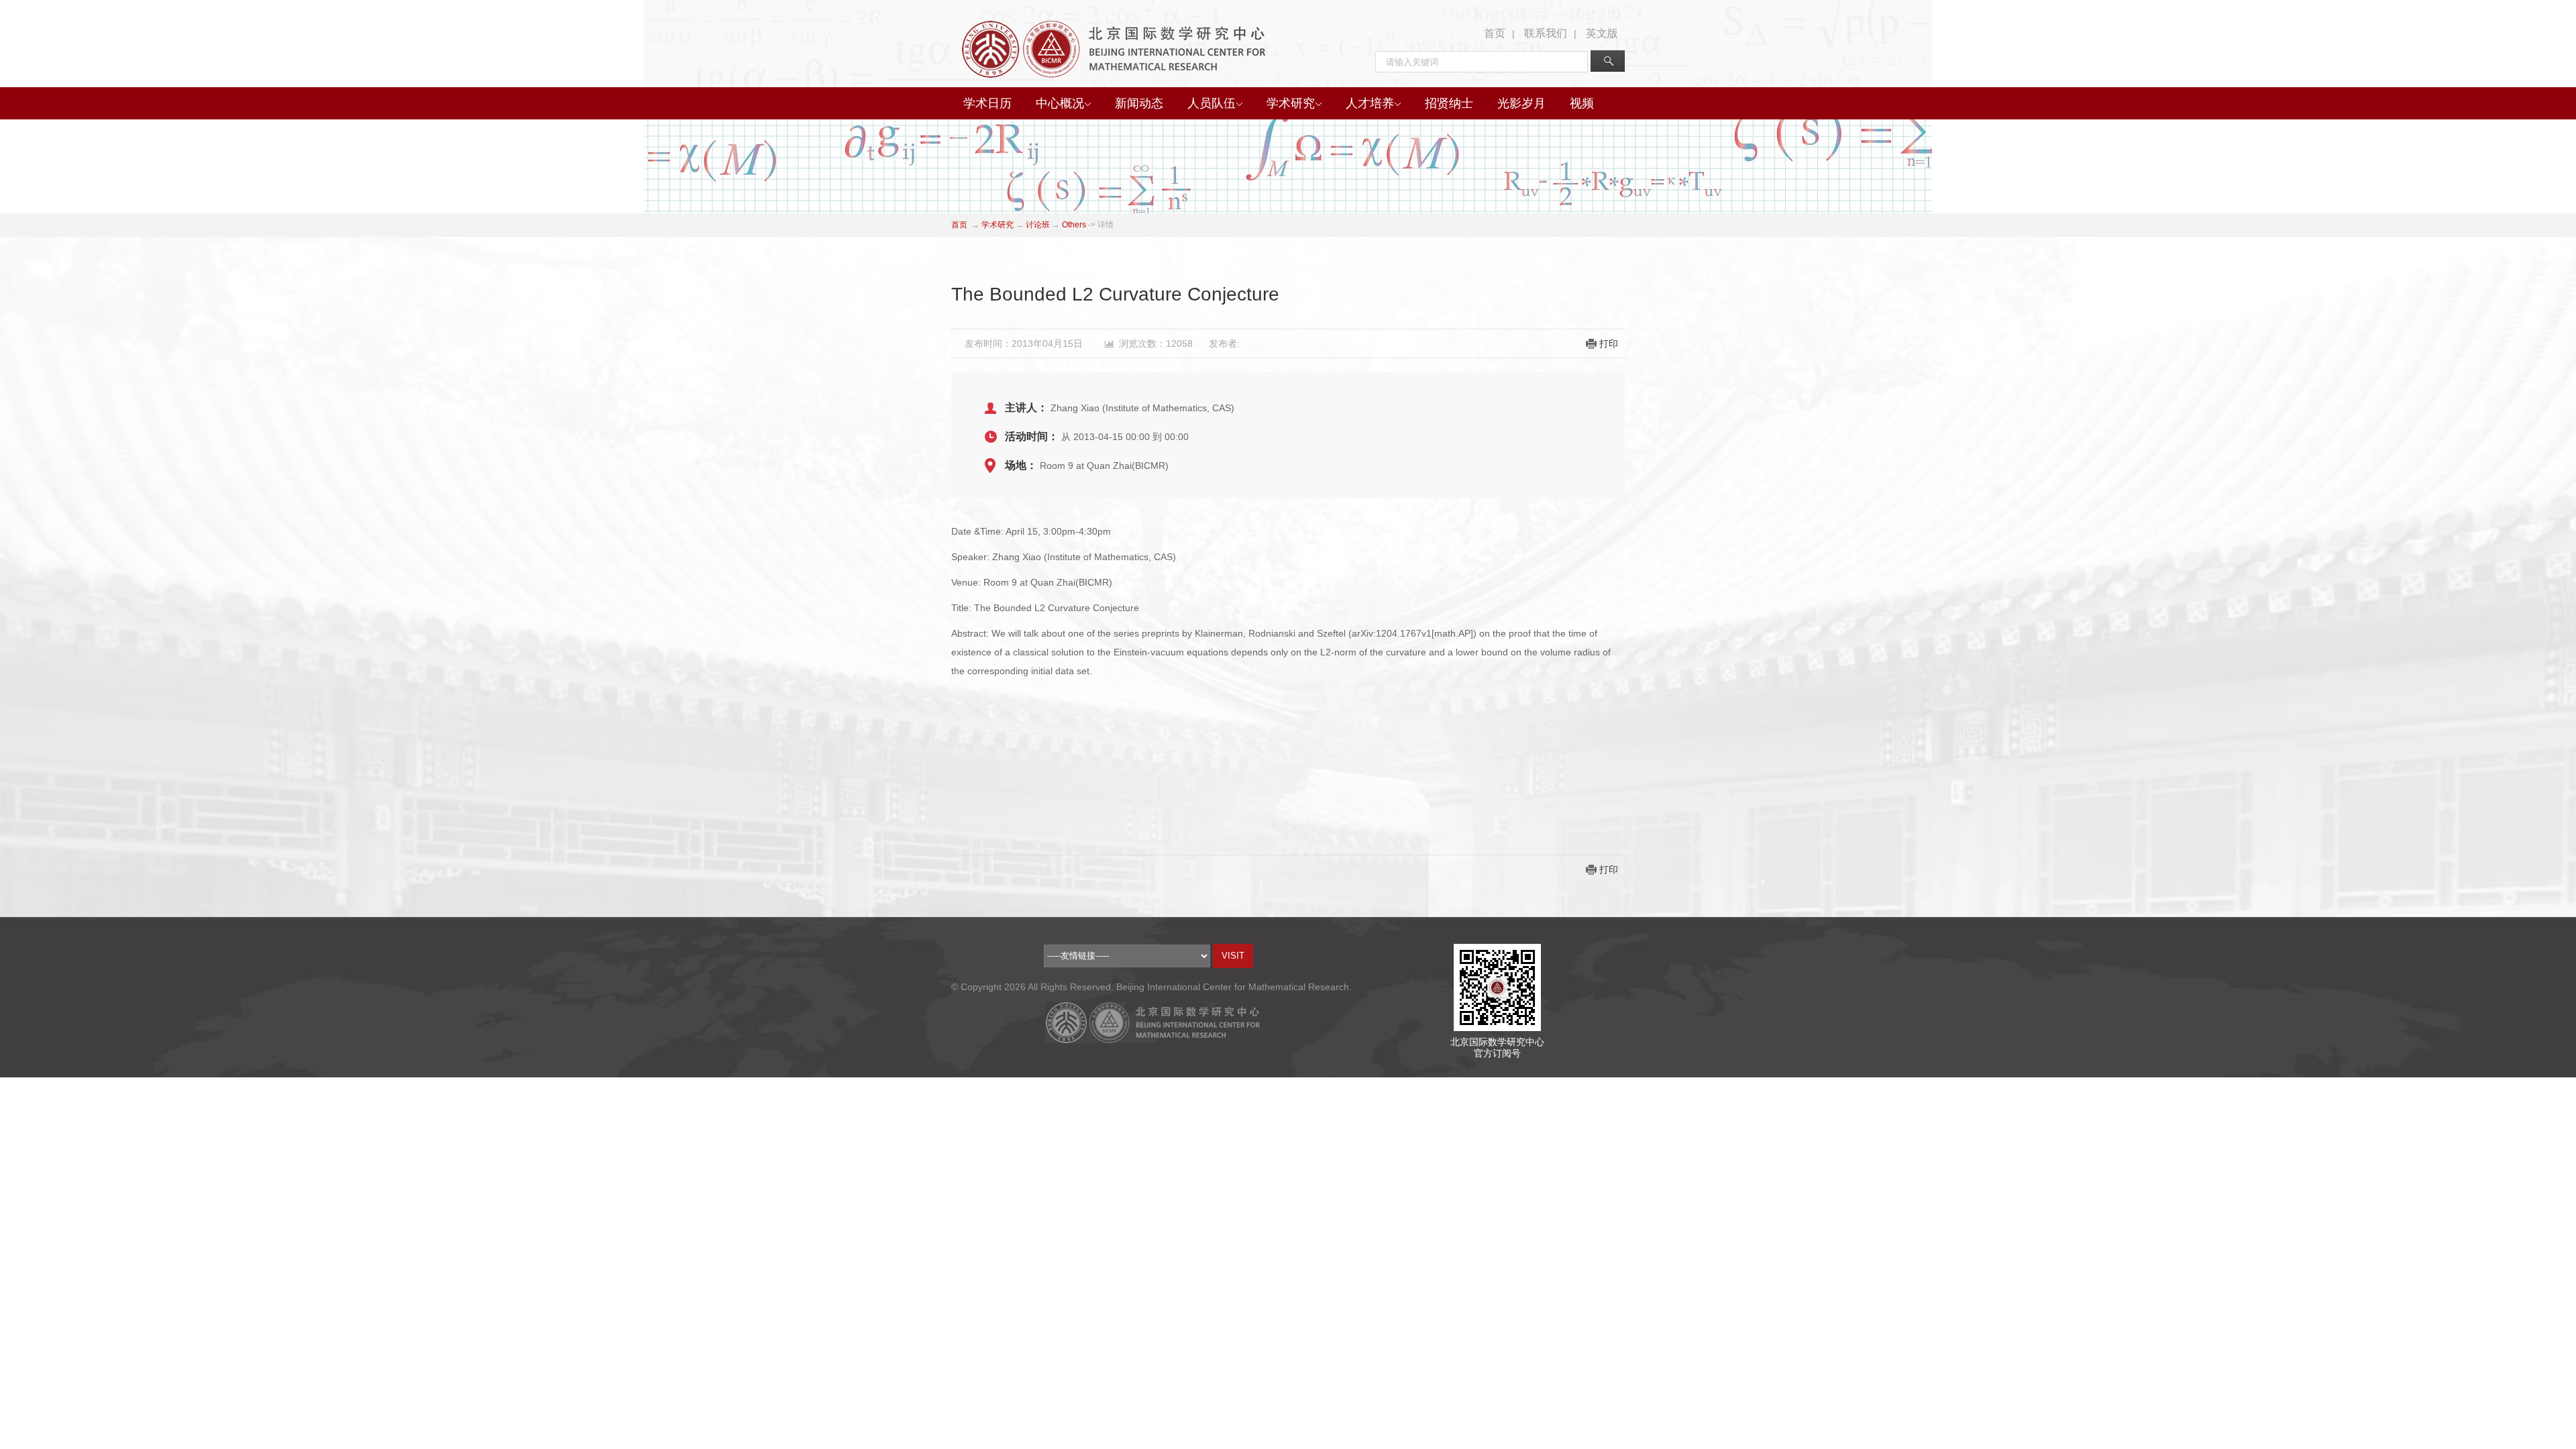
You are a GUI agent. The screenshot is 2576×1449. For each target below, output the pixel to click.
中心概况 (1060, 103)
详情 (1106, 225)
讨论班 (1038, 225)
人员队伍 (1212, 103)
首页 (1495, 33)
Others (1074, 225)
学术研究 (1291, 103)
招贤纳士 (1449, 103)
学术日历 (987, 103)
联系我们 (1546, 33)
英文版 (1602, 33)
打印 (1609, 343)
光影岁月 (1521, 103)
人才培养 (1370, 103)
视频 (1582, 103)
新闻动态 (1139, 103)
